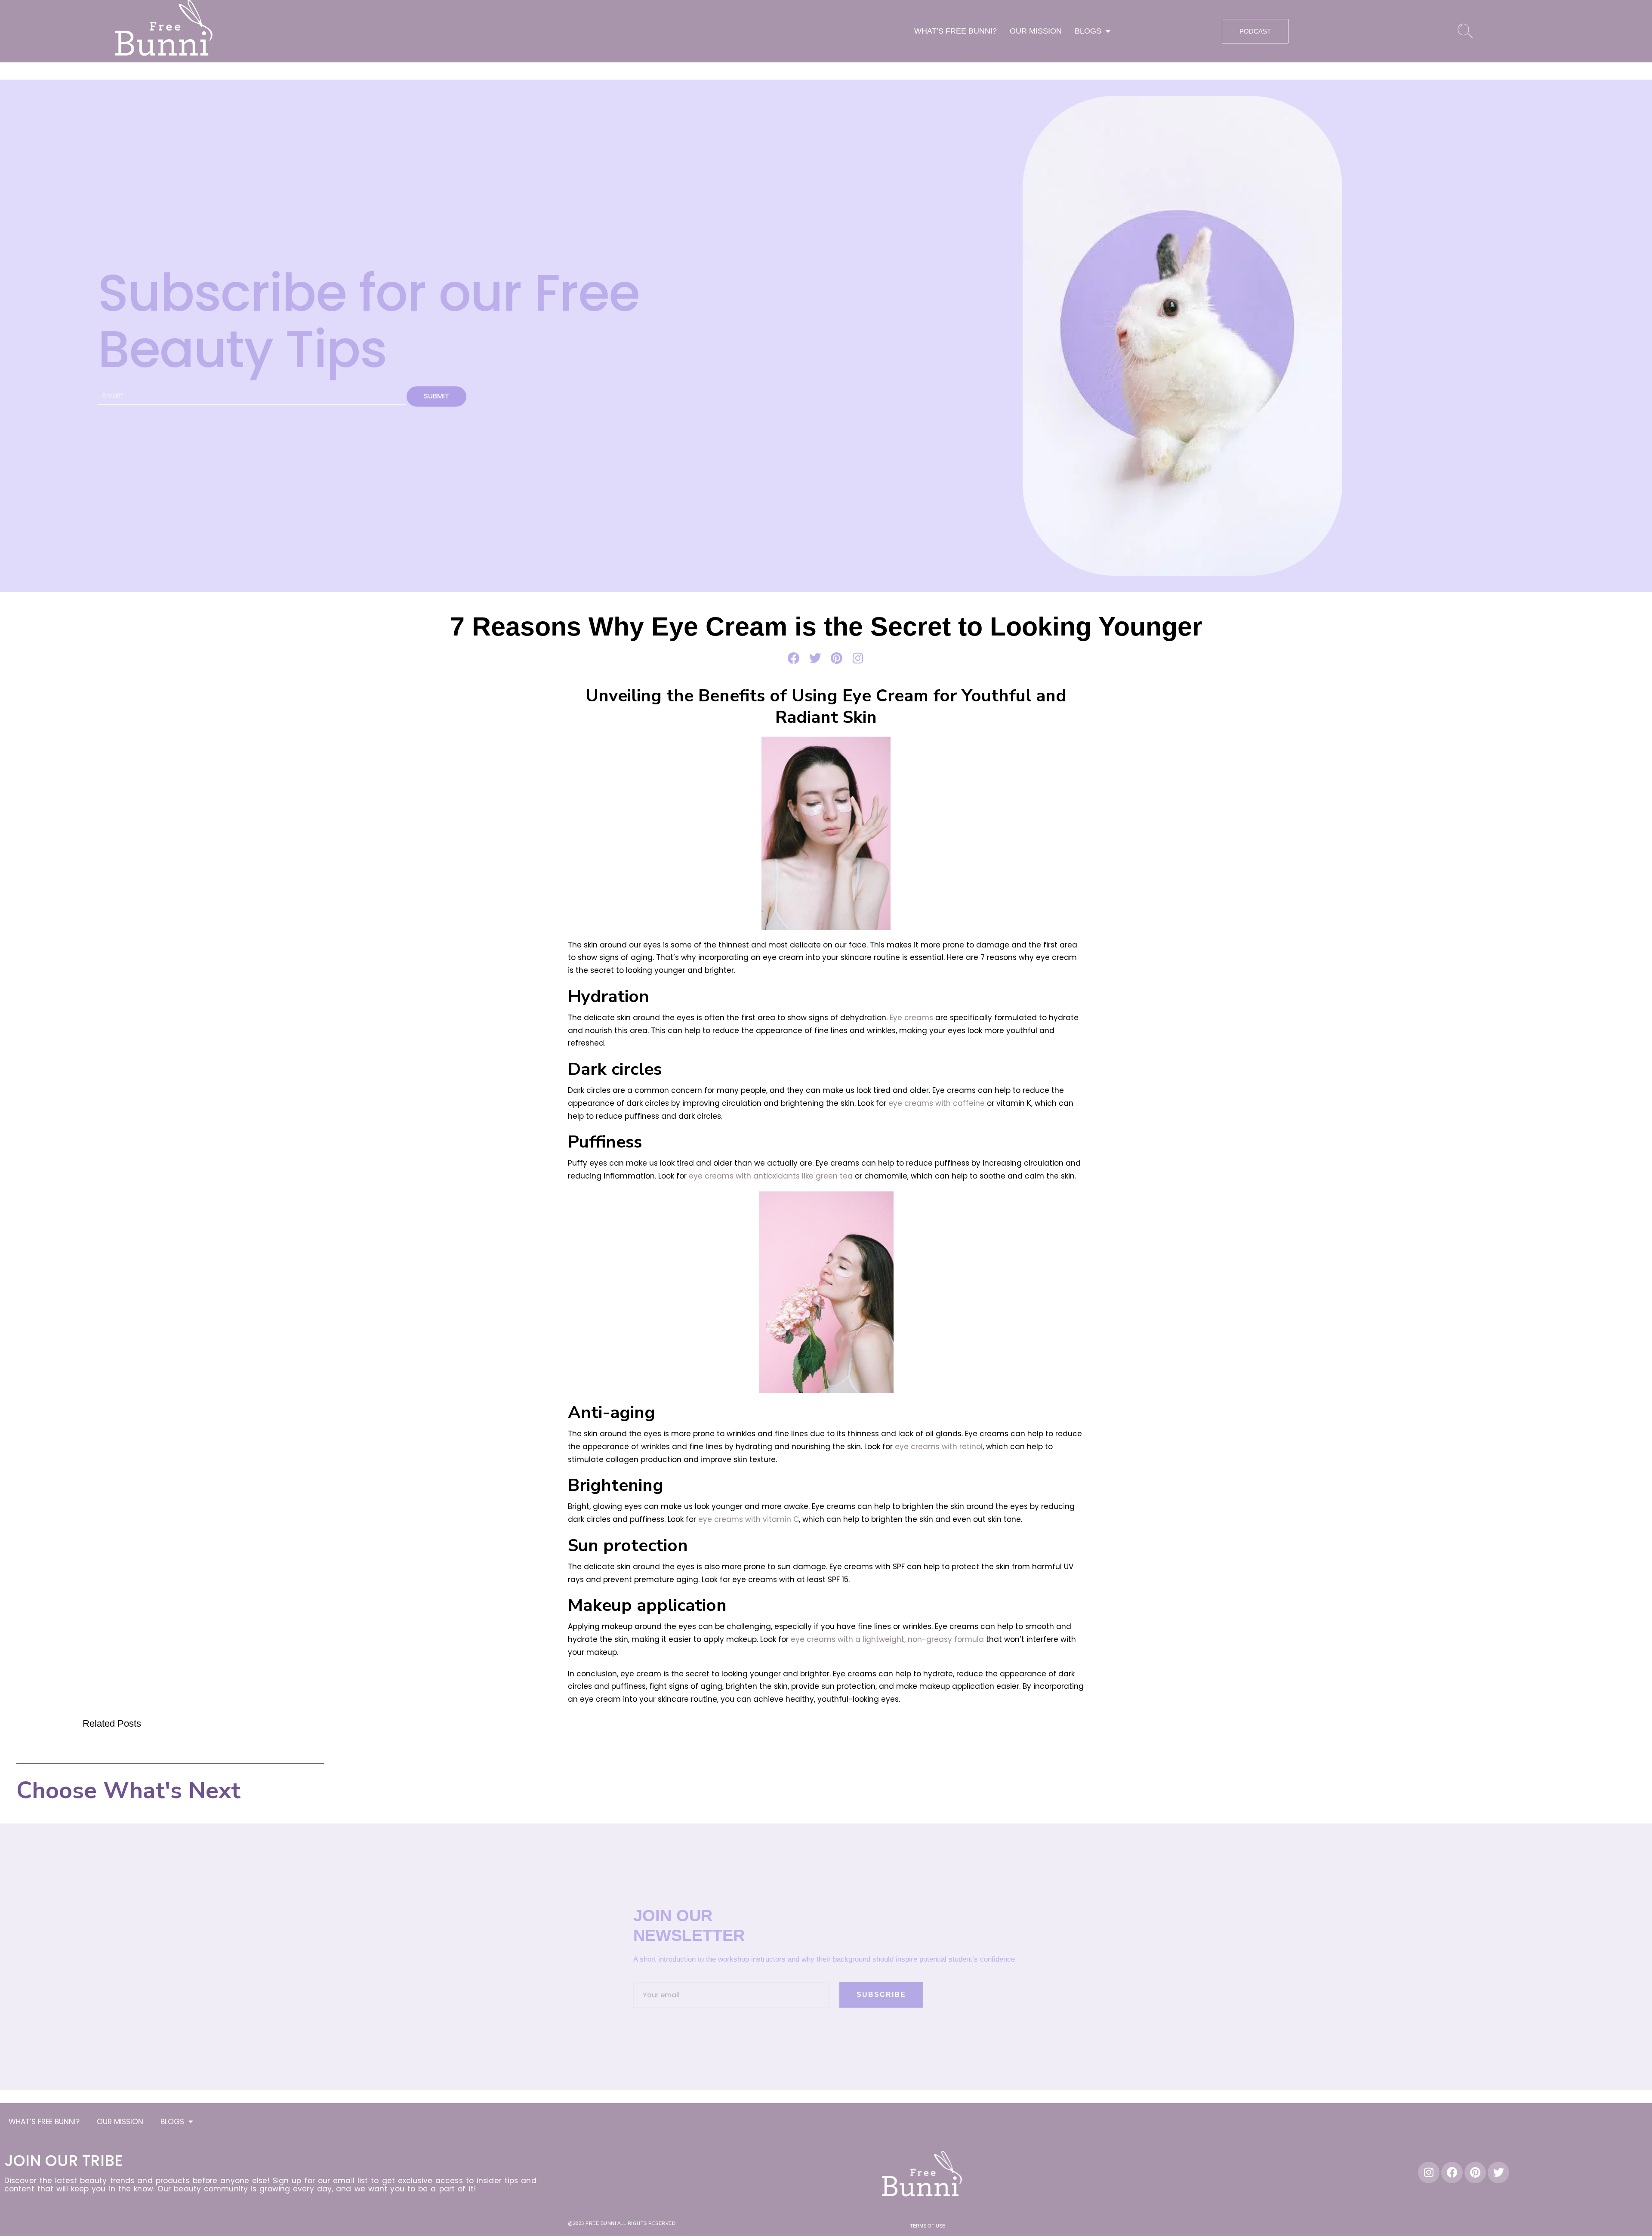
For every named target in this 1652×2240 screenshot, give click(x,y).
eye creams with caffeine (937, 1103)
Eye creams (911, 1018)
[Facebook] (1452, 2172)
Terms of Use (928, 2226)
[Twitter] (1498, 2172)
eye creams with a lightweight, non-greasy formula (887, 1639)
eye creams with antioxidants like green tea (771, 1176)
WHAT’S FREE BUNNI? (955, 31)
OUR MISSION (1036, 31)
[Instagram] (1429, 2172)
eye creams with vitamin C (749, 1519)
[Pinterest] (1475, 2172)
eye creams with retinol (939, 1447)
